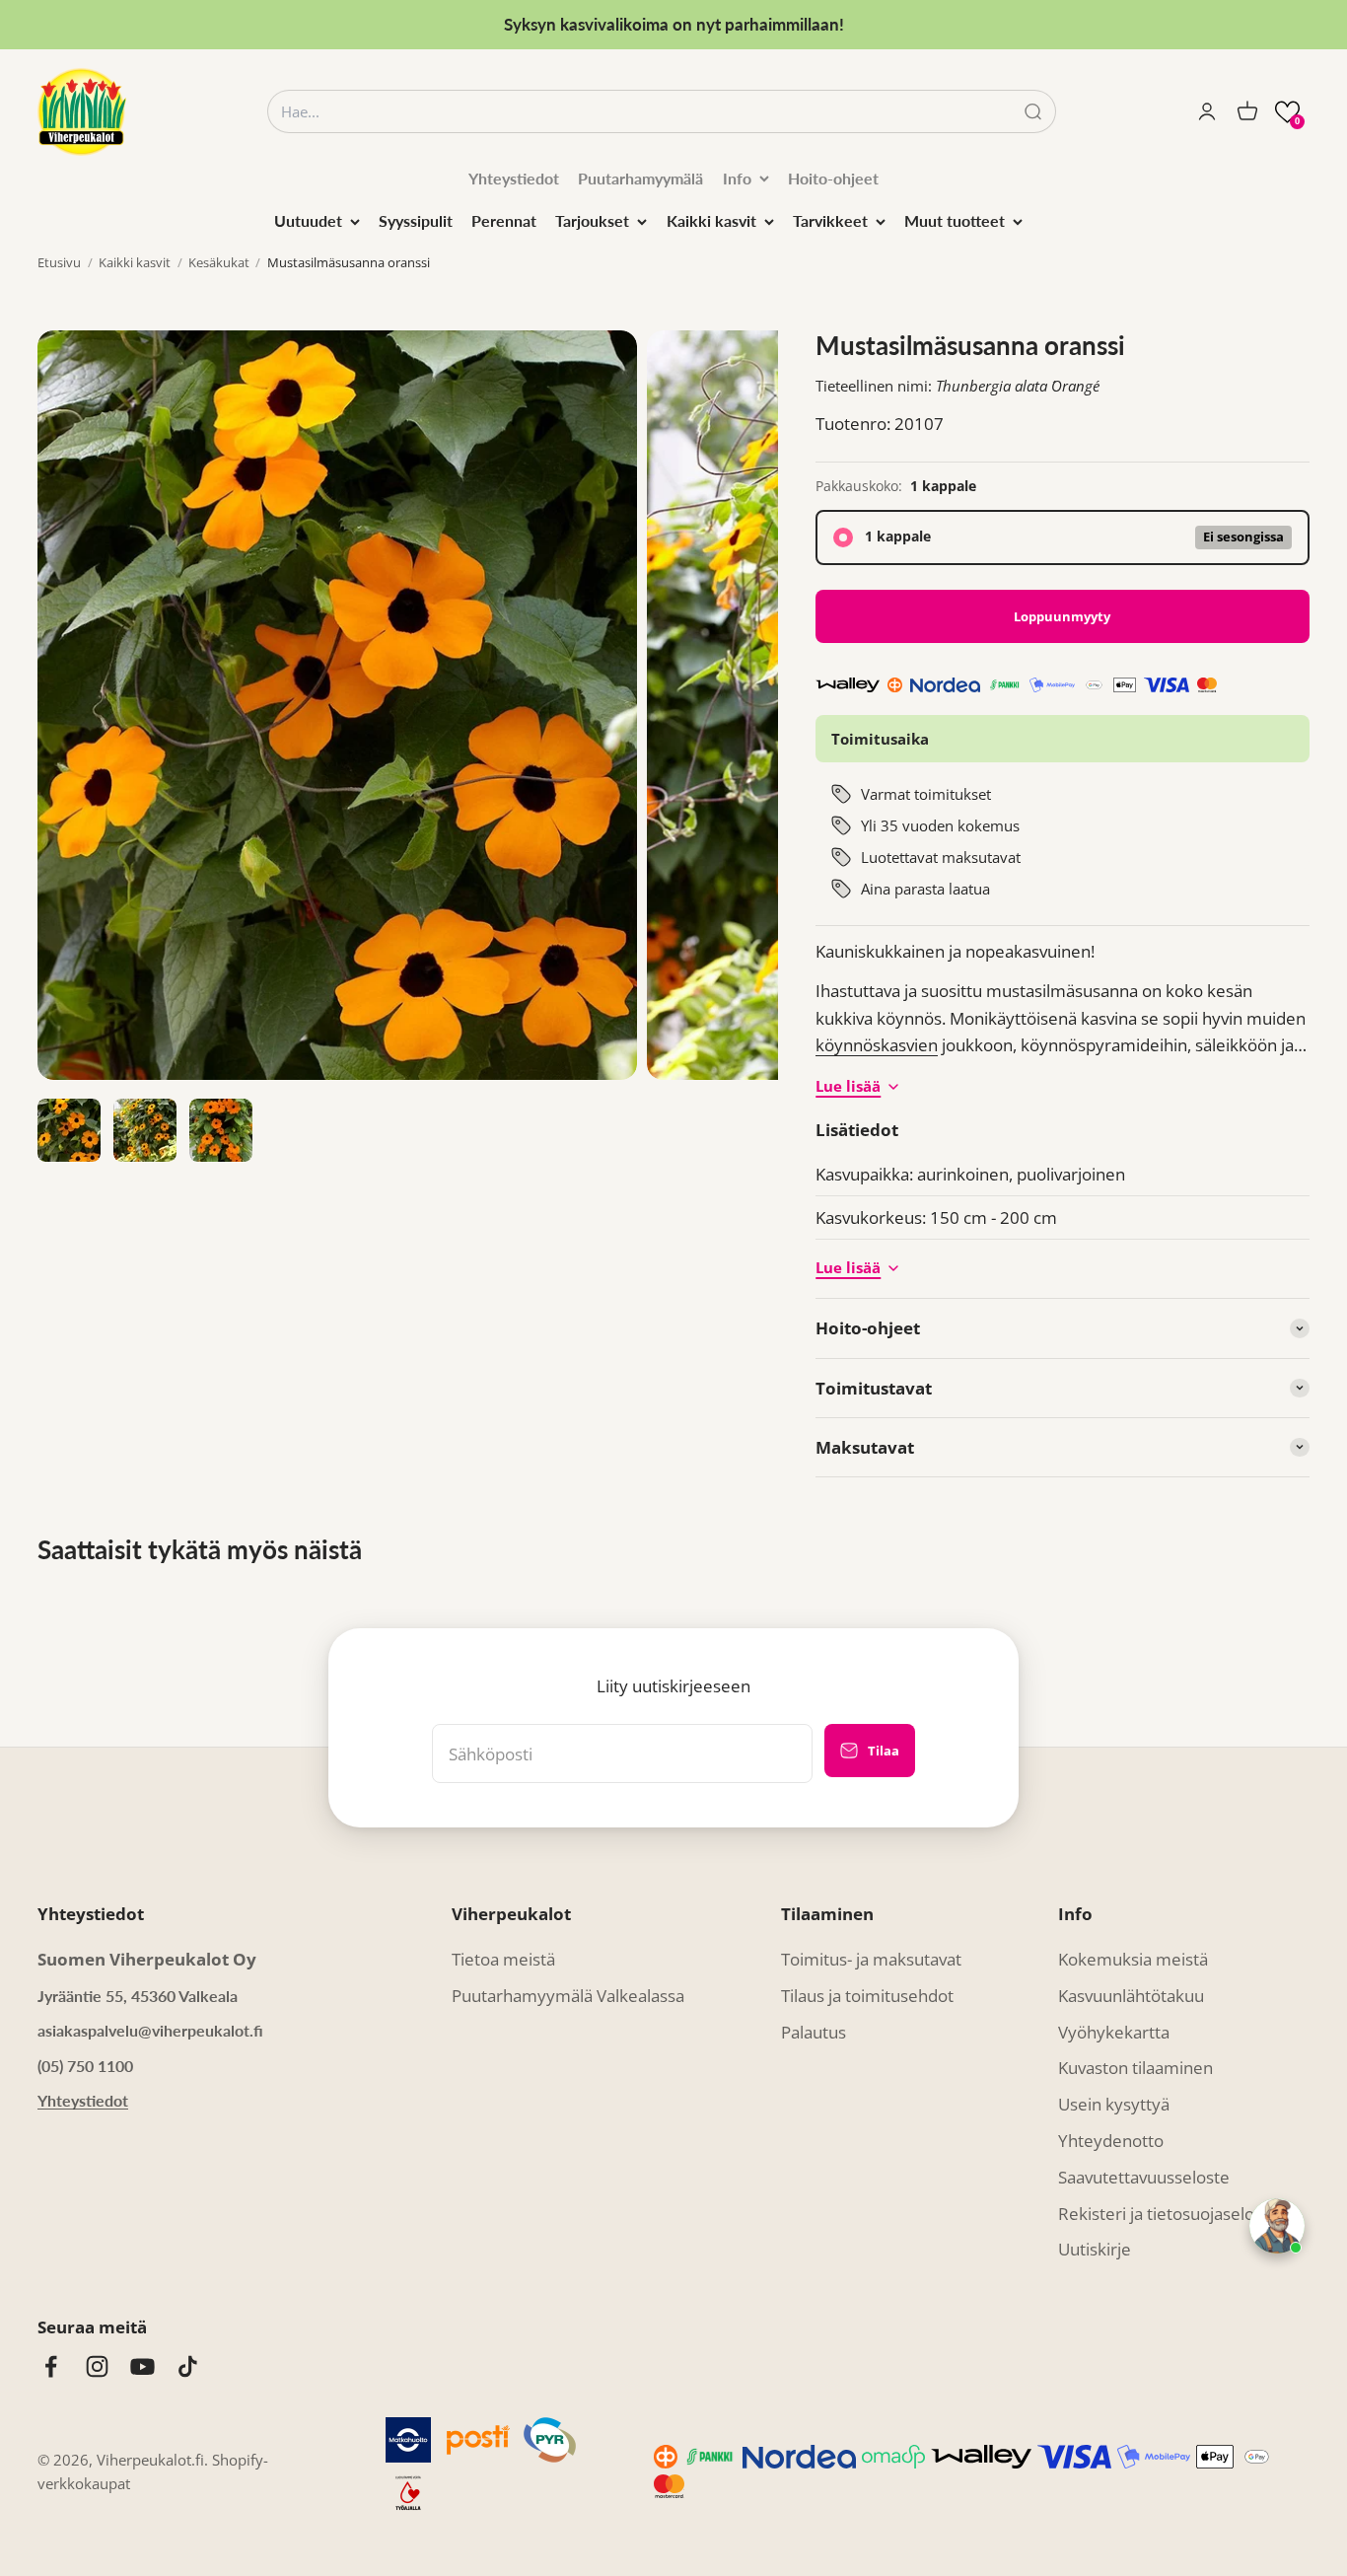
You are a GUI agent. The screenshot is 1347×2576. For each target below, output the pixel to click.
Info (737, 178)
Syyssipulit (416, 220)
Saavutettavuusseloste (1144, 2177)
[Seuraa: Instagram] (97, 2366)
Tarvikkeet (830, 220)
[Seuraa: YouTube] (142, 2366)
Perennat (504, 220)
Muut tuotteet (955, 220)
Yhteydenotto (1111, 2141)
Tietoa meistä (503, 1959)
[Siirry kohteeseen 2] (145, 1130)
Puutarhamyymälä (640, 178)
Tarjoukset (592, 220)
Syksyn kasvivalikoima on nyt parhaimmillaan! (674, 24)
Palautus (814, 2032)
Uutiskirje (1095, 2249)
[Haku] (1033, 112)
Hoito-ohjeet (833, 178)
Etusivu (59, 262)
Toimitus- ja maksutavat (871, 1959)
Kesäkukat (219, 262)
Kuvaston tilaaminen (1135, 2068)
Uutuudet (308, 220)
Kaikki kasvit (711, 220)
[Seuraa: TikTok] (188, 2366)
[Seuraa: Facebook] (51, 2366)
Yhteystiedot (514, 178)
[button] (1287, 112)
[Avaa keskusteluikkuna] (1277, 2226)
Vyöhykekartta (1114, 2032)
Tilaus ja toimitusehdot (867, 1996)
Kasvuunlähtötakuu (1131, 1996)
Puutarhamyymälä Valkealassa (568, 1996)
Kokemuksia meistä (1133, 1959)
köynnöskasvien (877, 1045)
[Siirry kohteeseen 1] (69, 1130)
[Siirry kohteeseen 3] (221, 1130)
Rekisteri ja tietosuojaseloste (1168, 2214)
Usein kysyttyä (1114, 2104)
